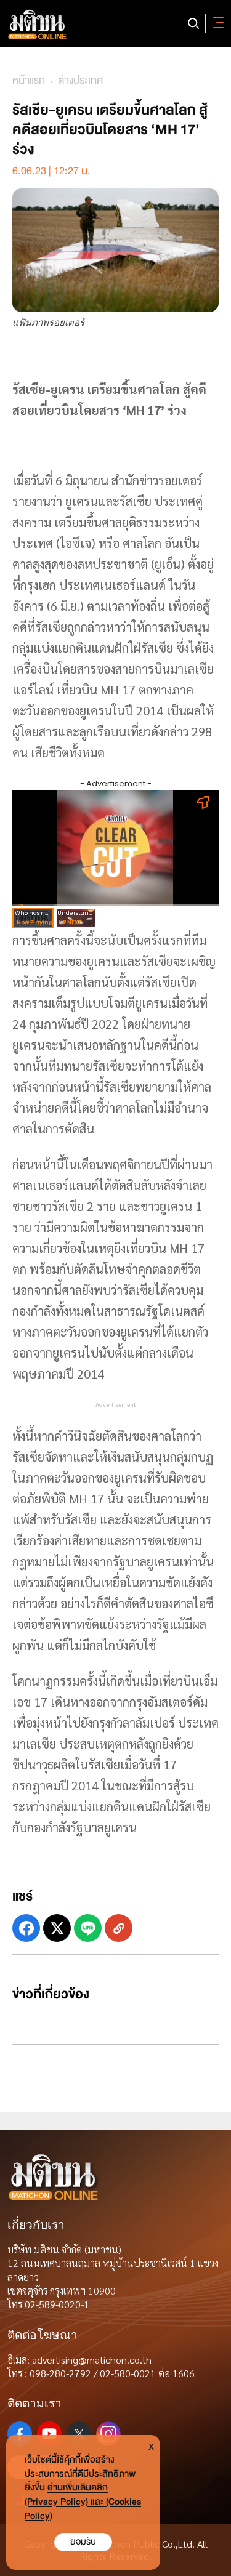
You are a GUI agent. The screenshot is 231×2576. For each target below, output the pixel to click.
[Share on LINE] (88, 1928)
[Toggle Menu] (216, 23)
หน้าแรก (29, 80)
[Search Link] (193, 23)
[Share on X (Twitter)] (57, 1928)
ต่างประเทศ (80, 80)
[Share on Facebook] (26, 1928)
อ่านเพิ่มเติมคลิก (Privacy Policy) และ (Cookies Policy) (83, 2502)
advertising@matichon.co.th (92, 2360)
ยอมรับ (83, 2542)
